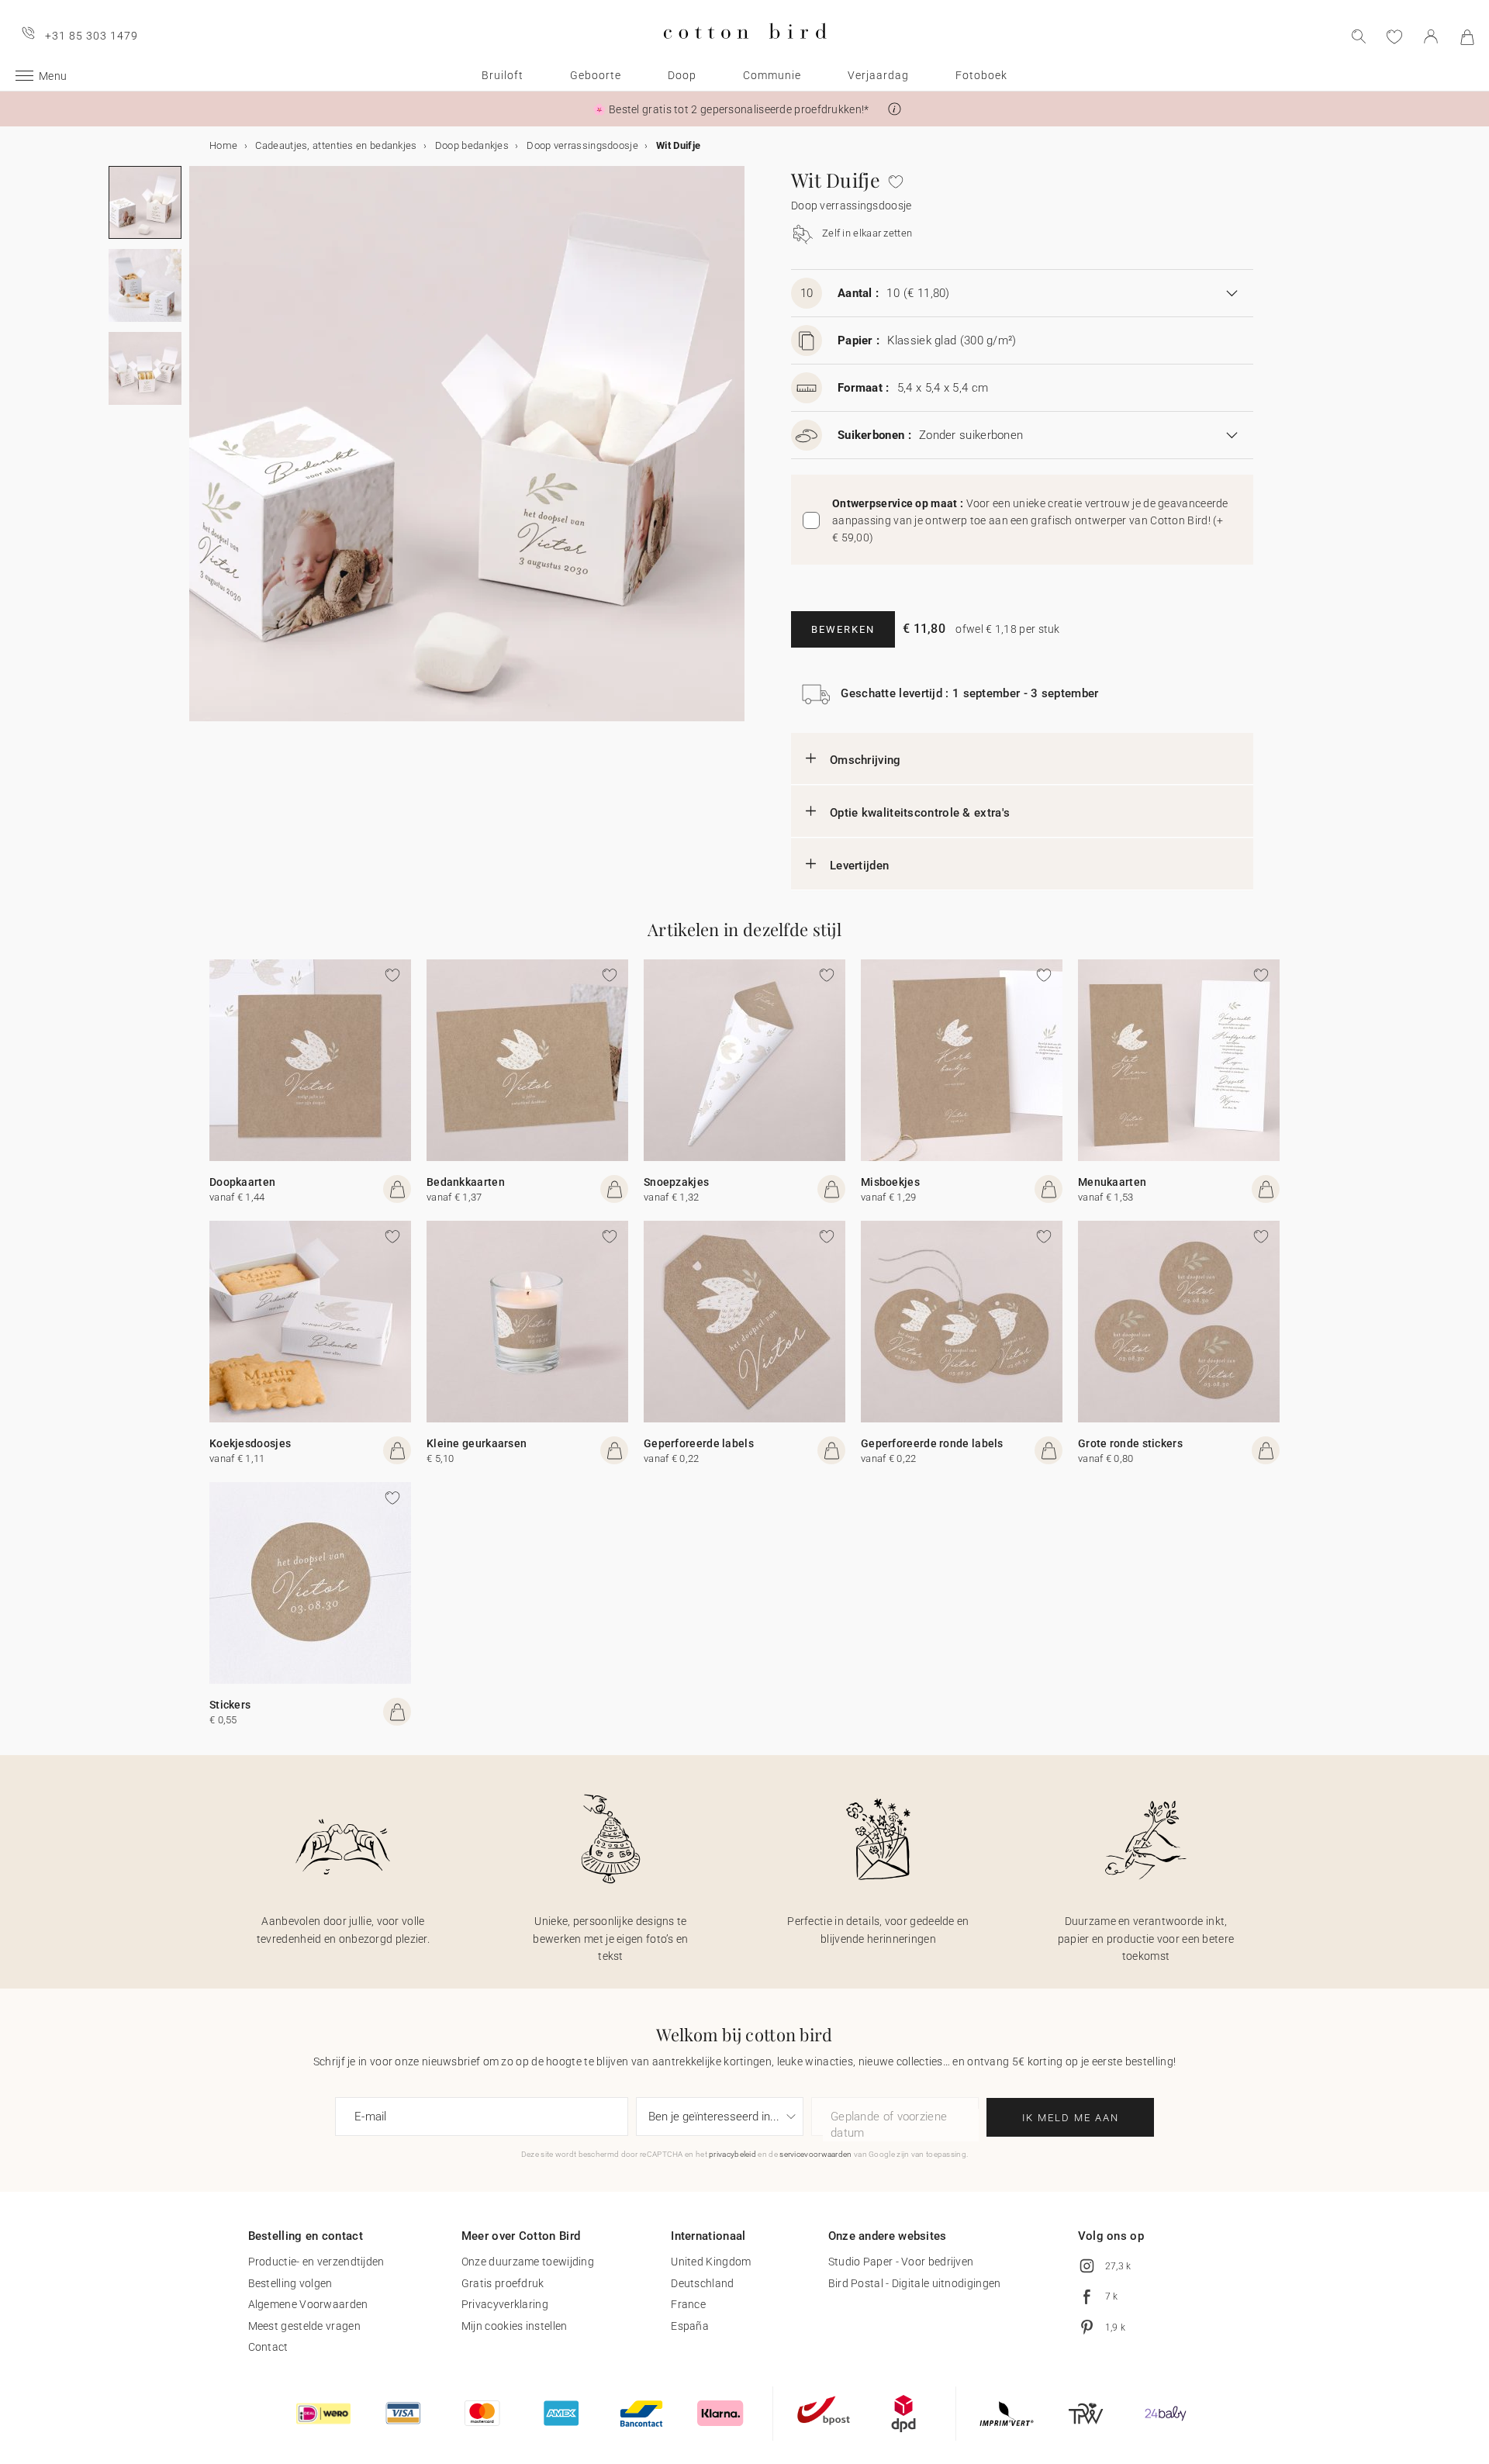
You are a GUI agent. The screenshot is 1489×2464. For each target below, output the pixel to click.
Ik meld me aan (1071, 2118)
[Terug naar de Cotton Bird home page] (745, 52)
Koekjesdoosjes (250, 1443)
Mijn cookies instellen (515, 2326)
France (688, 2304)
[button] (895, 109)
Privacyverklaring (505, 2304)
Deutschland (702, 2283)
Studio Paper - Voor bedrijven (901, 2262)
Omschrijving (865, 760)
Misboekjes (890, 1182)
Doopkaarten (242, 1182)
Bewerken (843, 629)
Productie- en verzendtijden (316, 2262)
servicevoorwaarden (815, 2154)
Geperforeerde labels (699, 1443)
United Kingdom (711, 2262)
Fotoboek (981, 75)
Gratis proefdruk (503, 2283)
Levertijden (859, 866)
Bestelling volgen (290, 2283)
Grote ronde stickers (1130, 1443)
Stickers (230, 1705)
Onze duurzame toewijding (528, 2262)
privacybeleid (732, 2154)
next (199, 453)
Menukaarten (1112, 1182)
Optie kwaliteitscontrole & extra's (920, 813)
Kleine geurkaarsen (477, 1443)
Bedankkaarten (466, 1182)
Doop (682, 75)
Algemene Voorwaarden (308, 2304)
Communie (772, 75)
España (690, 2326)
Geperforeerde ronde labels (932, 1443)
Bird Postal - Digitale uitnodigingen (915, 2283)
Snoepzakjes (676, 1182)
